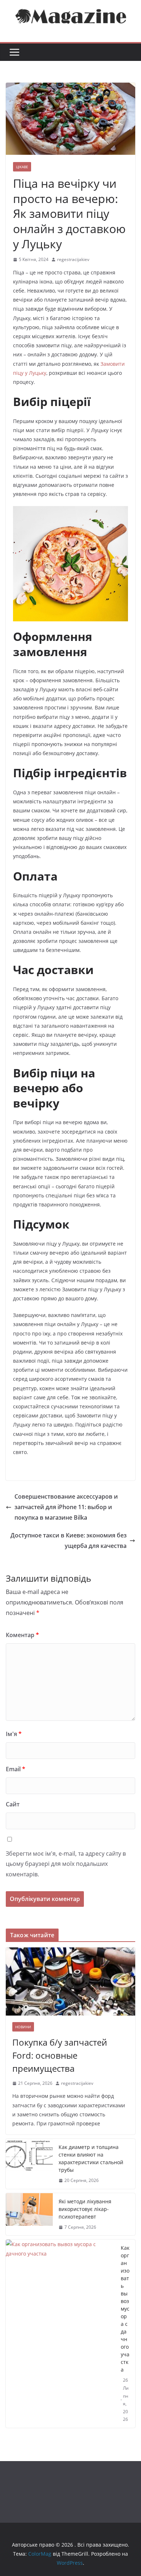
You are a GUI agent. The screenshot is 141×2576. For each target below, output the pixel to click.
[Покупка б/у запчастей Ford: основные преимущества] (70, 1981)
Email (16, 1769)
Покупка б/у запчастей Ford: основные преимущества (60, 2055)
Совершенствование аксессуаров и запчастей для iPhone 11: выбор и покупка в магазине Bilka (66, 1507)
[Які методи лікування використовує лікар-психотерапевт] (29, 2214)
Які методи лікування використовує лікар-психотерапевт (85, 2209)
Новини (23, 2027)
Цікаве (22, 167)
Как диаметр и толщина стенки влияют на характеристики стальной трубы (91, 2158)
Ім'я (14, 1734)
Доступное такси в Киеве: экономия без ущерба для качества (69, 1540)
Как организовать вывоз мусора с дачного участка (125, 2309)
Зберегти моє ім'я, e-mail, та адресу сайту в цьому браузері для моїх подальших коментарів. (66, 1864)
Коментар (22, 1635)
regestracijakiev (73, 259)
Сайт (13, 1804)
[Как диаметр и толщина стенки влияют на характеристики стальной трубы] (29, 2164)
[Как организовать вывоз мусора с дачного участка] (60, 2334)
